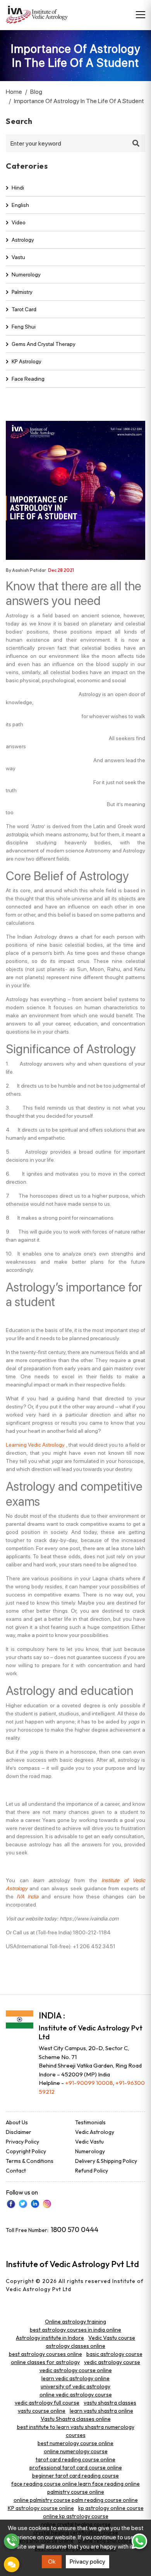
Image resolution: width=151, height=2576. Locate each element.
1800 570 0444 (75, 2229)
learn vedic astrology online (75, 2378)
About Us (17, 2122)
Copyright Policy (26, 2151)
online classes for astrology (45, 2362)
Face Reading (28, 379)
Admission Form (12, 2564)
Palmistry (22, 292)
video (19, 222)
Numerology (26, 275)
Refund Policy (92, 2171)
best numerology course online (75, 2443)
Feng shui (24, 327)
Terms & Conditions (30, 2161)
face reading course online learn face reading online (75, 2484)
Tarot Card (24, 309)
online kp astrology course (76, 2516)
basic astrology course (114, 2354)
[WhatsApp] (139, 2541)
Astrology (23, 240)
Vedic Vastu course (112, 2338)
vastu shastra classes (110, 2403)
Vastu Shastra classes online (76, 2419)
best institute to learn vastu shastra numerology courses (76, 2431)
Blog (36, 92)
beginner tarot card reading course (75, 2476)
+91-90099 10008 (89, 2083)
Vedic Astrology (95, 2132)
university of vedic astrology (75, 2386)
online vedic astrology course (76, 2395)
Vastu (18, 257)
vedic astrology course (112, 2362)
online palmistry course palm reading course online (76, 2500)
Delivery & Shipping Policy (106, 2161)
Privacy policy (88, 2562)
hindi (18, 188)
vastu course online (42, 2411)
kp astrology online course (111, 2508)
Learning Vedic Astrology (35, 1445)
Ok (52, 2562)
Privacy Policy (22, 2142)
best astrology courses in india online (75, 2330)
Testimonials (90, 2122)
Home (14, 92)
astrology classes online (75, 2346)
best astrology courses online (45, 2354)
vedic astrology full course (47, 2403)
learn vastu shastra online (101, 2411)
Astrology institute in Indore (50, 2338)
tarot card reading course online (75, 2459)
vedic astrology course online (76, 2370)
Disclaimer (19, 2132)
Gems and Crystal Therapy (44, 344)
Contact (16, 2171)
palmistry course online (76, 2492)
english (20, 205)
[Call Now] (12, 2541)
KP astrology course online (41, 2508)
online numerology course (76, 2451)
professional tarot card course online (76, 2468)
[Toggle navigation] (141, 15)
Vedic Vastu (89, 2142)
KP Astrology (27, 361)
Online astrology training (75, 2322)
